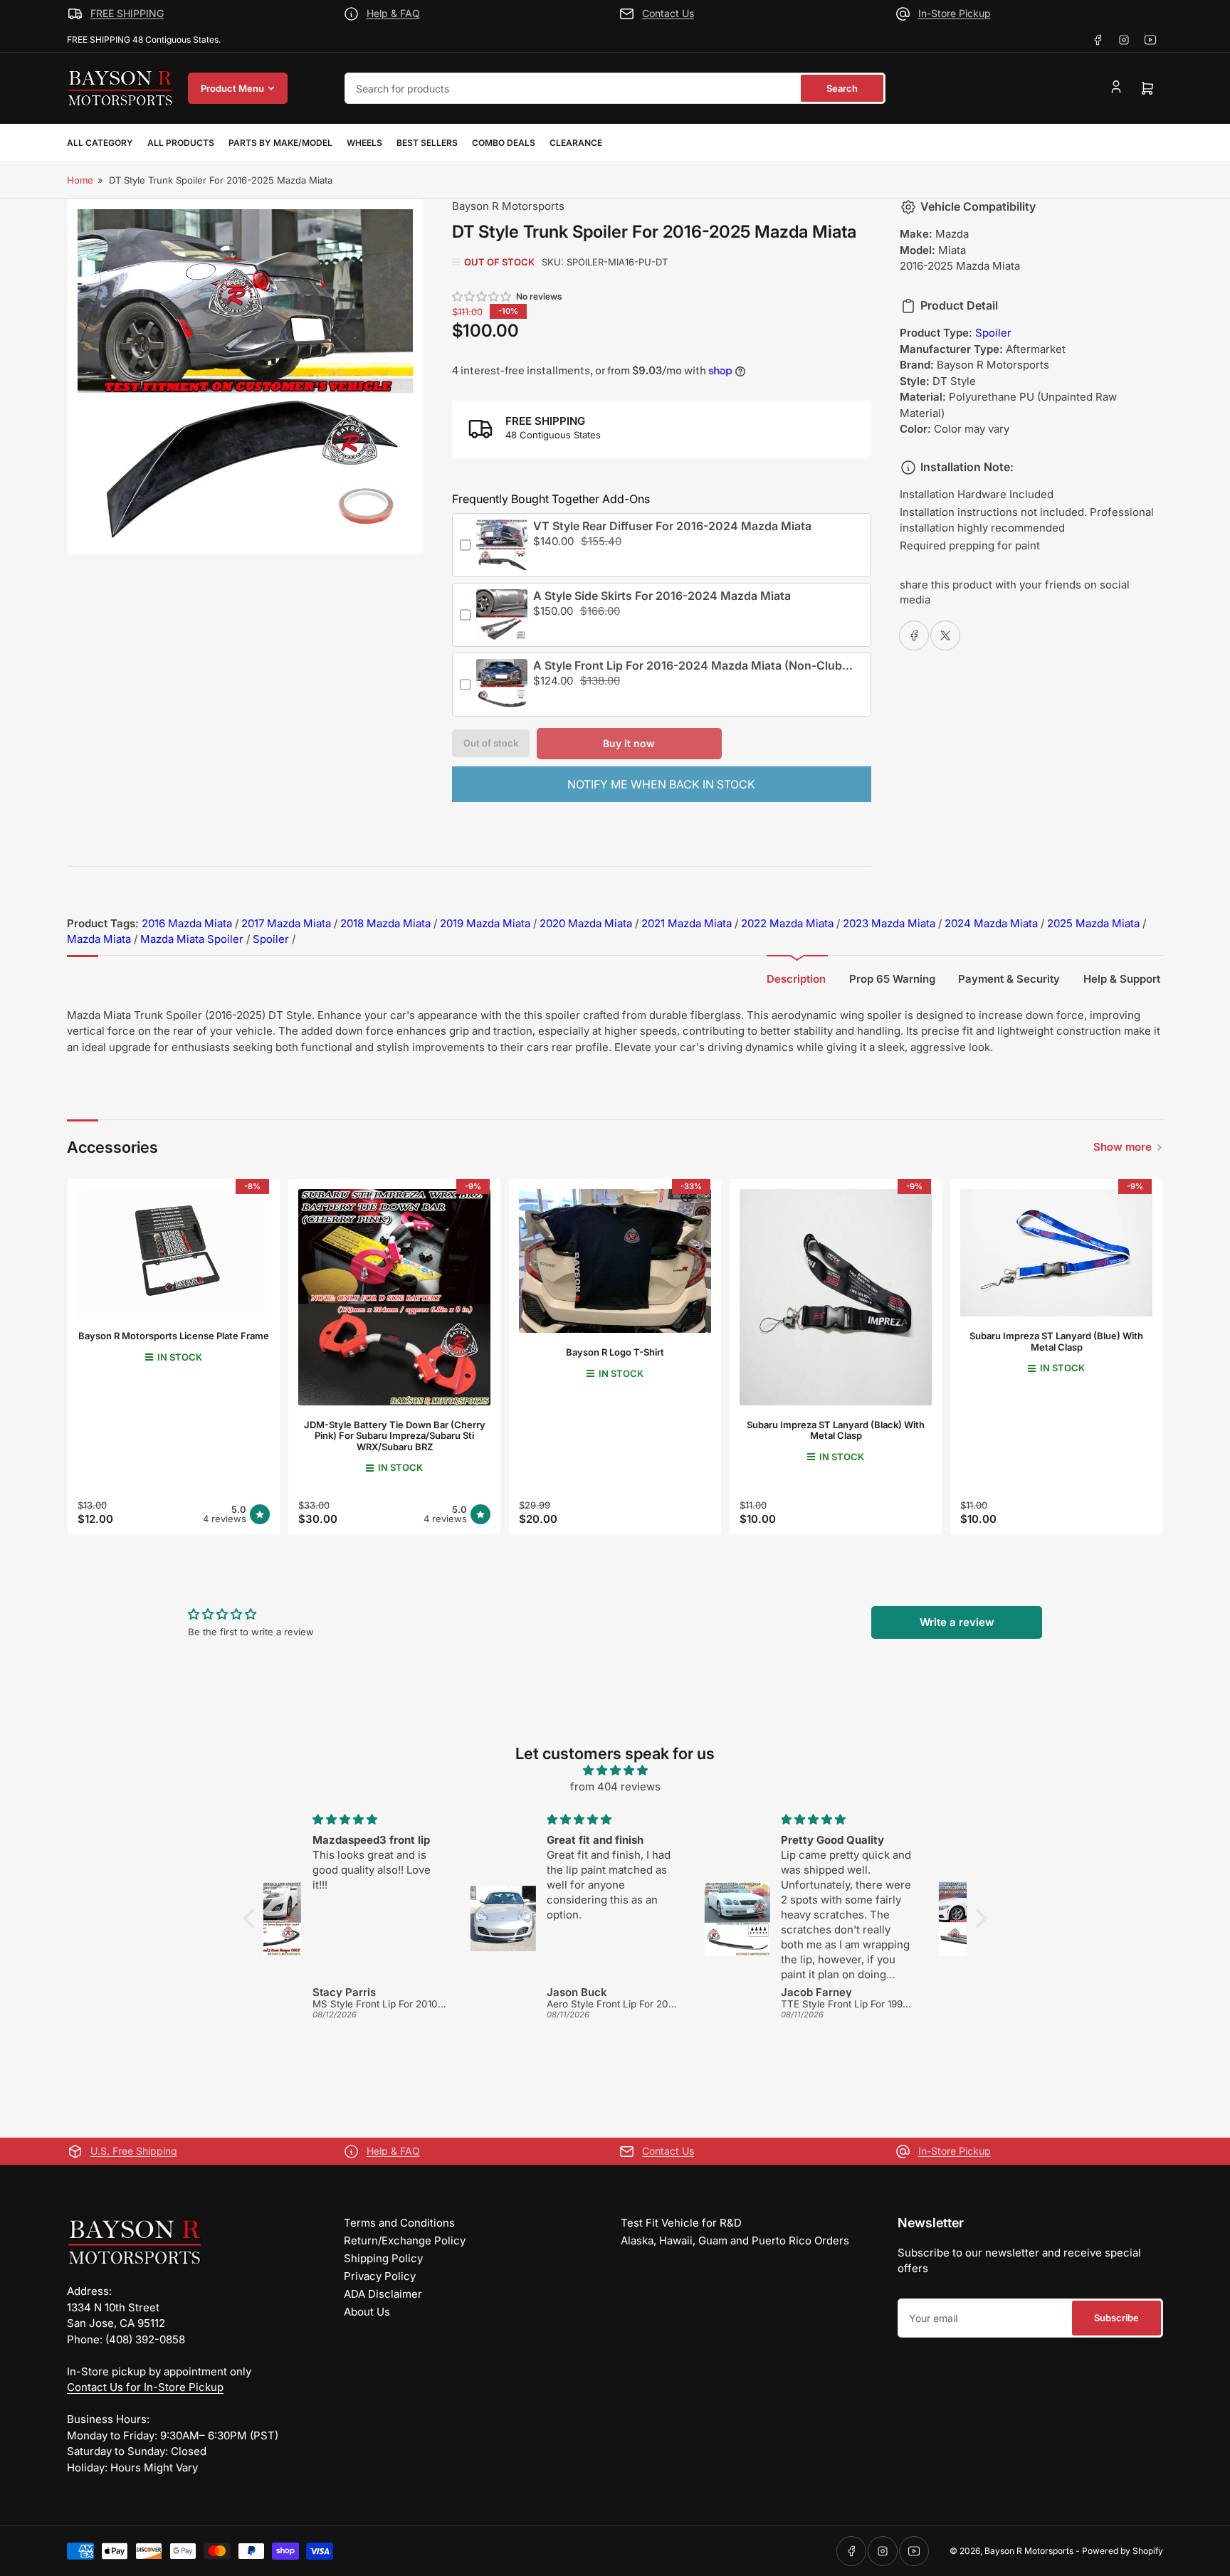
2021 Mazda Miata (687, 923)
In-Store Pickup (955, 13)
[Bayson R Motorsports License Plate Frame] (174, 1253)
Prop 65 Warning (892, 979)
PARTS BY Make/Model (280, 143)
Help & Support (1122, 979)
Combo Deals (504, 143)
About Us (367, 2312)
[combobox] (615, 88)
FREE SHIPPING (127, 13)
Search (842, 88)
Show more (1123, 1147)
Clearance (576, 143)
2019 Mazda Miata (485, 923)
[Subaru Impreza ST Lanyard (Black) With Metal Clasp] (836, 1297)
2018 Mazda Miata (385, 923)
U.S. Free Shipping (134, 2151)
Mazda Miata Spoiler (192, 939)
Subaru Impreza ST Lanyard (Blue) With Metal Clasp (1056, 1341)
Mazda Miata (99, 939)
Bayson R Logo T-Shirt (615, 1352)
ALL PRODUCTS (181, 143)
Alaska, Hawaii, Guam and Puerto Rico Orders (735, 2240)
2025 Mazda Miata (1093, 923)
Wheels (364, 143)
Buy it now (629, 743)
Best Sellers (427, 143)
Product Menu (232, 88)
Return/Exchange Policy (405, 2240)
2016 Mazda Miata (187, 923)
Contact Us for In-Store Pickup (145, 2387)
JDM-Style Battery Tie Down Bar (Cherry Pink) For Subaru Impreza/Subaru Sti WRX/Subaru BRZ (395, 1436)
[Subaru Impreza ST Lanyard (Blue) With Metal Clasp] (1056, 1253)
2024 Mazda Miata (991, 923)
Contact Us (668, 13)
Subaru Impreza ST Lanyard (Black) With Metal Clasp (836, 1430)
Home (80, 180)
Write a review (957, 1622)
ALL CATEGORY (100, 143)
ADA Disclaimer (383, 2294)
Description (796, 979)
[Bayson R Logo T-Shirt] (615, 1261)
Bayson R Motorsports (508, 206)
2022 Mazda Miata (787, 923)
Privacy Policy (380, 2276)
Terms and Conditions (399, 2223)
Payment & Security (1009, 979)
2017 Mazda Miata (286, 923)
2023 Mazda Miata (889, 923)
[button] (483, 296)
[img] (615, 1771)
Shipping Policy (383, 2258)
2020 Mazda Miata (586, 923)
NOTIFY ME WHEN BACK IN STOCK (661, 784)
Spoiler (993, 333)
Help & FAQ (393, 13)
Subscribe (1116, 2318)
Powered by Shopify (1123, 2551)
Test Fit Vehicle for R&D (681, 2223)
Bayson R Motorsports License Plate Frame (174, 1336)
